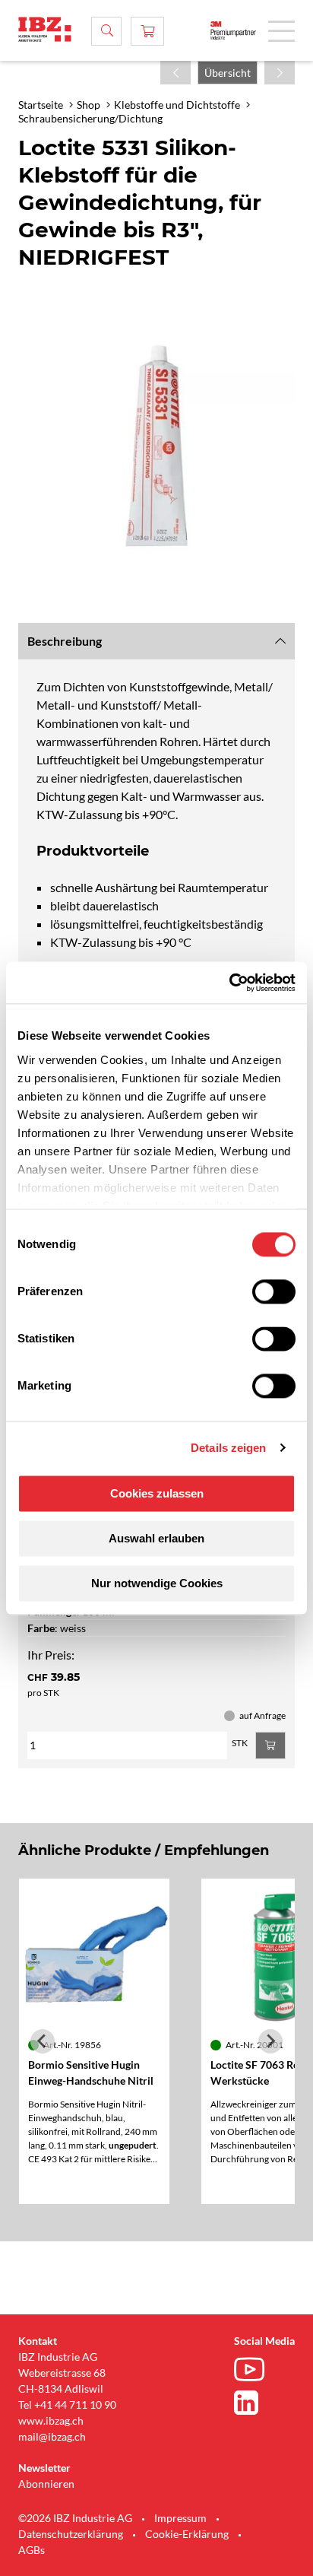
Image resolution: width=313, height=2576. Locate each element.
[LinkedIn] (253, 2403)
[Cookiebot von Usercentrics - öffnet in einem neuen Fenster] (229, 983)
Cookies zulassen (157, 1493)
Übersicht (228, 73)
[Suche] (106, 31)
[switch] (274, 1291)
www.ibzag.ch (51, 2420)
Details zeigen (228, 1448)
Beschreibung (65, 641)
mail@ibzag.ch (52, 2436)
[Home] (45, 29)
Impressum (180, 2518)
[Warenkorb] (147, 31)
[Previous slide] (43, 2041)
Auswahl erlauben (156, 1538)
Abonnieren (46, 2484)
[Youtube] (253, 2371)
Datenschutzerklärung (71, 2534)
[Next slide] (270, 2041)
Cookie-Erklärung (187, 2534)
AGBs (32, 2550)
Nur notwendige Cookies (157, 1583)
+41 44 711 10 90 (75, 2404)
